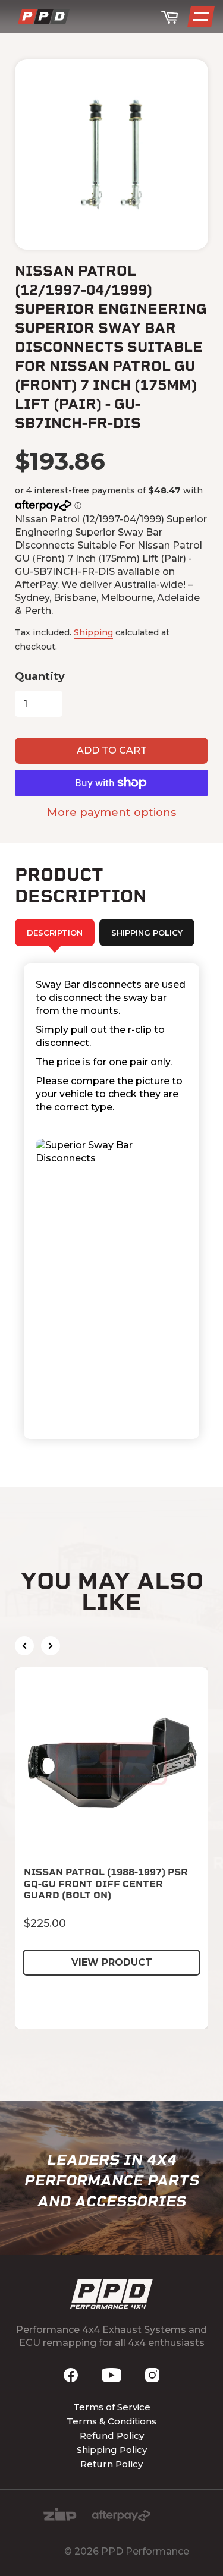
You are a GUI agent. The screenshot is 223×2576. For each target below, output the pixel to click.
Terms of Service (112, 2407)
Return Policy (111, 2464)
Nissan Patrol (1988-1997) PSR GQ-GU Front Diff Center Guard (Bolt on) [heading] (106, 1883)
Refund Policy (112, 2435)
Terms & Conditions (111, 2421)
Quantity (40, 676)
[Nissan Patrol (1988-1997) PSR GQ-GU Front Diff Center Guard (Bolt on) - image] (111, 1764)
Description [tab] (55, 933)
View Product (112, 1962)
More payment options (111, 813)
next (51, 1646)
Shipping (93, 632)
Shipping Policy (112, 2450)
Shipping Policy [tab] (147, 933)
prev (24, 1646)
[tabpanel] (111, 1201)
